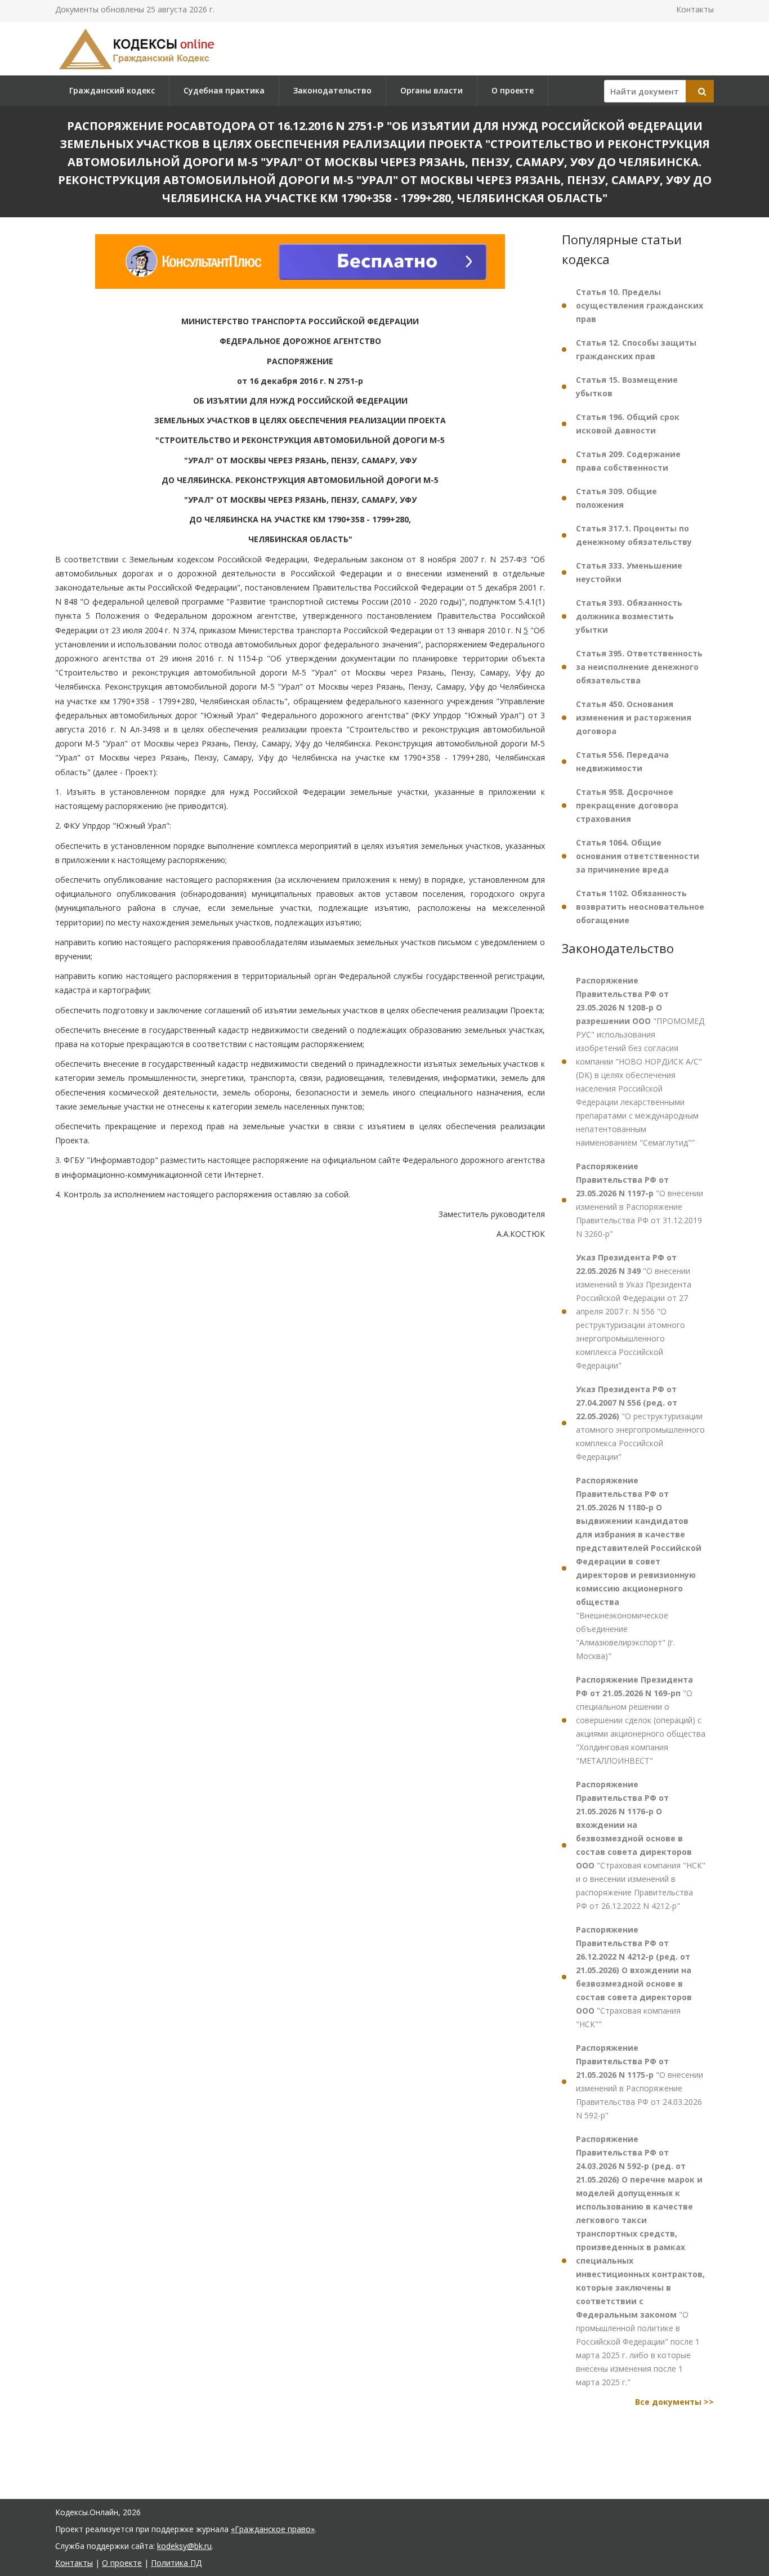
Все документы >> (674, 2402)
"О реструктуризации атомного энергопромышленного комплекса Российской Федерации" (640, 1423)
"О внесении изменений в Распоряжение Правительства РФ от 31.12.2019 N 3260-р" (640, 1200)
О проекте (513, 90)
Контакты (695, 9)
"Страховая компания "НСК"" (634, 1977)
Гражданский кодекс (112, 90)
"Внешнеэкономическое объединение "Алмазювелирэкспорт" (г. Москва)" (639, 1568)
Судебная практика (224, 90)
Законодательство (332, 90)
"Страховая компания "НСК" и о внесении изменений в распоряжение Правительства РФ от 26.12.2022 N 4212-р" (641, 1845)
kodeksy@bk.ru (184, 2546)
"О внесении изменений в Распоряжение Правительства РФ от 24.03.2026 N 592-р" (640, 2081)
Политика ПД (176, 2563)
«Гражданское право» (273, 2529)
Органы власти (432, 90)
